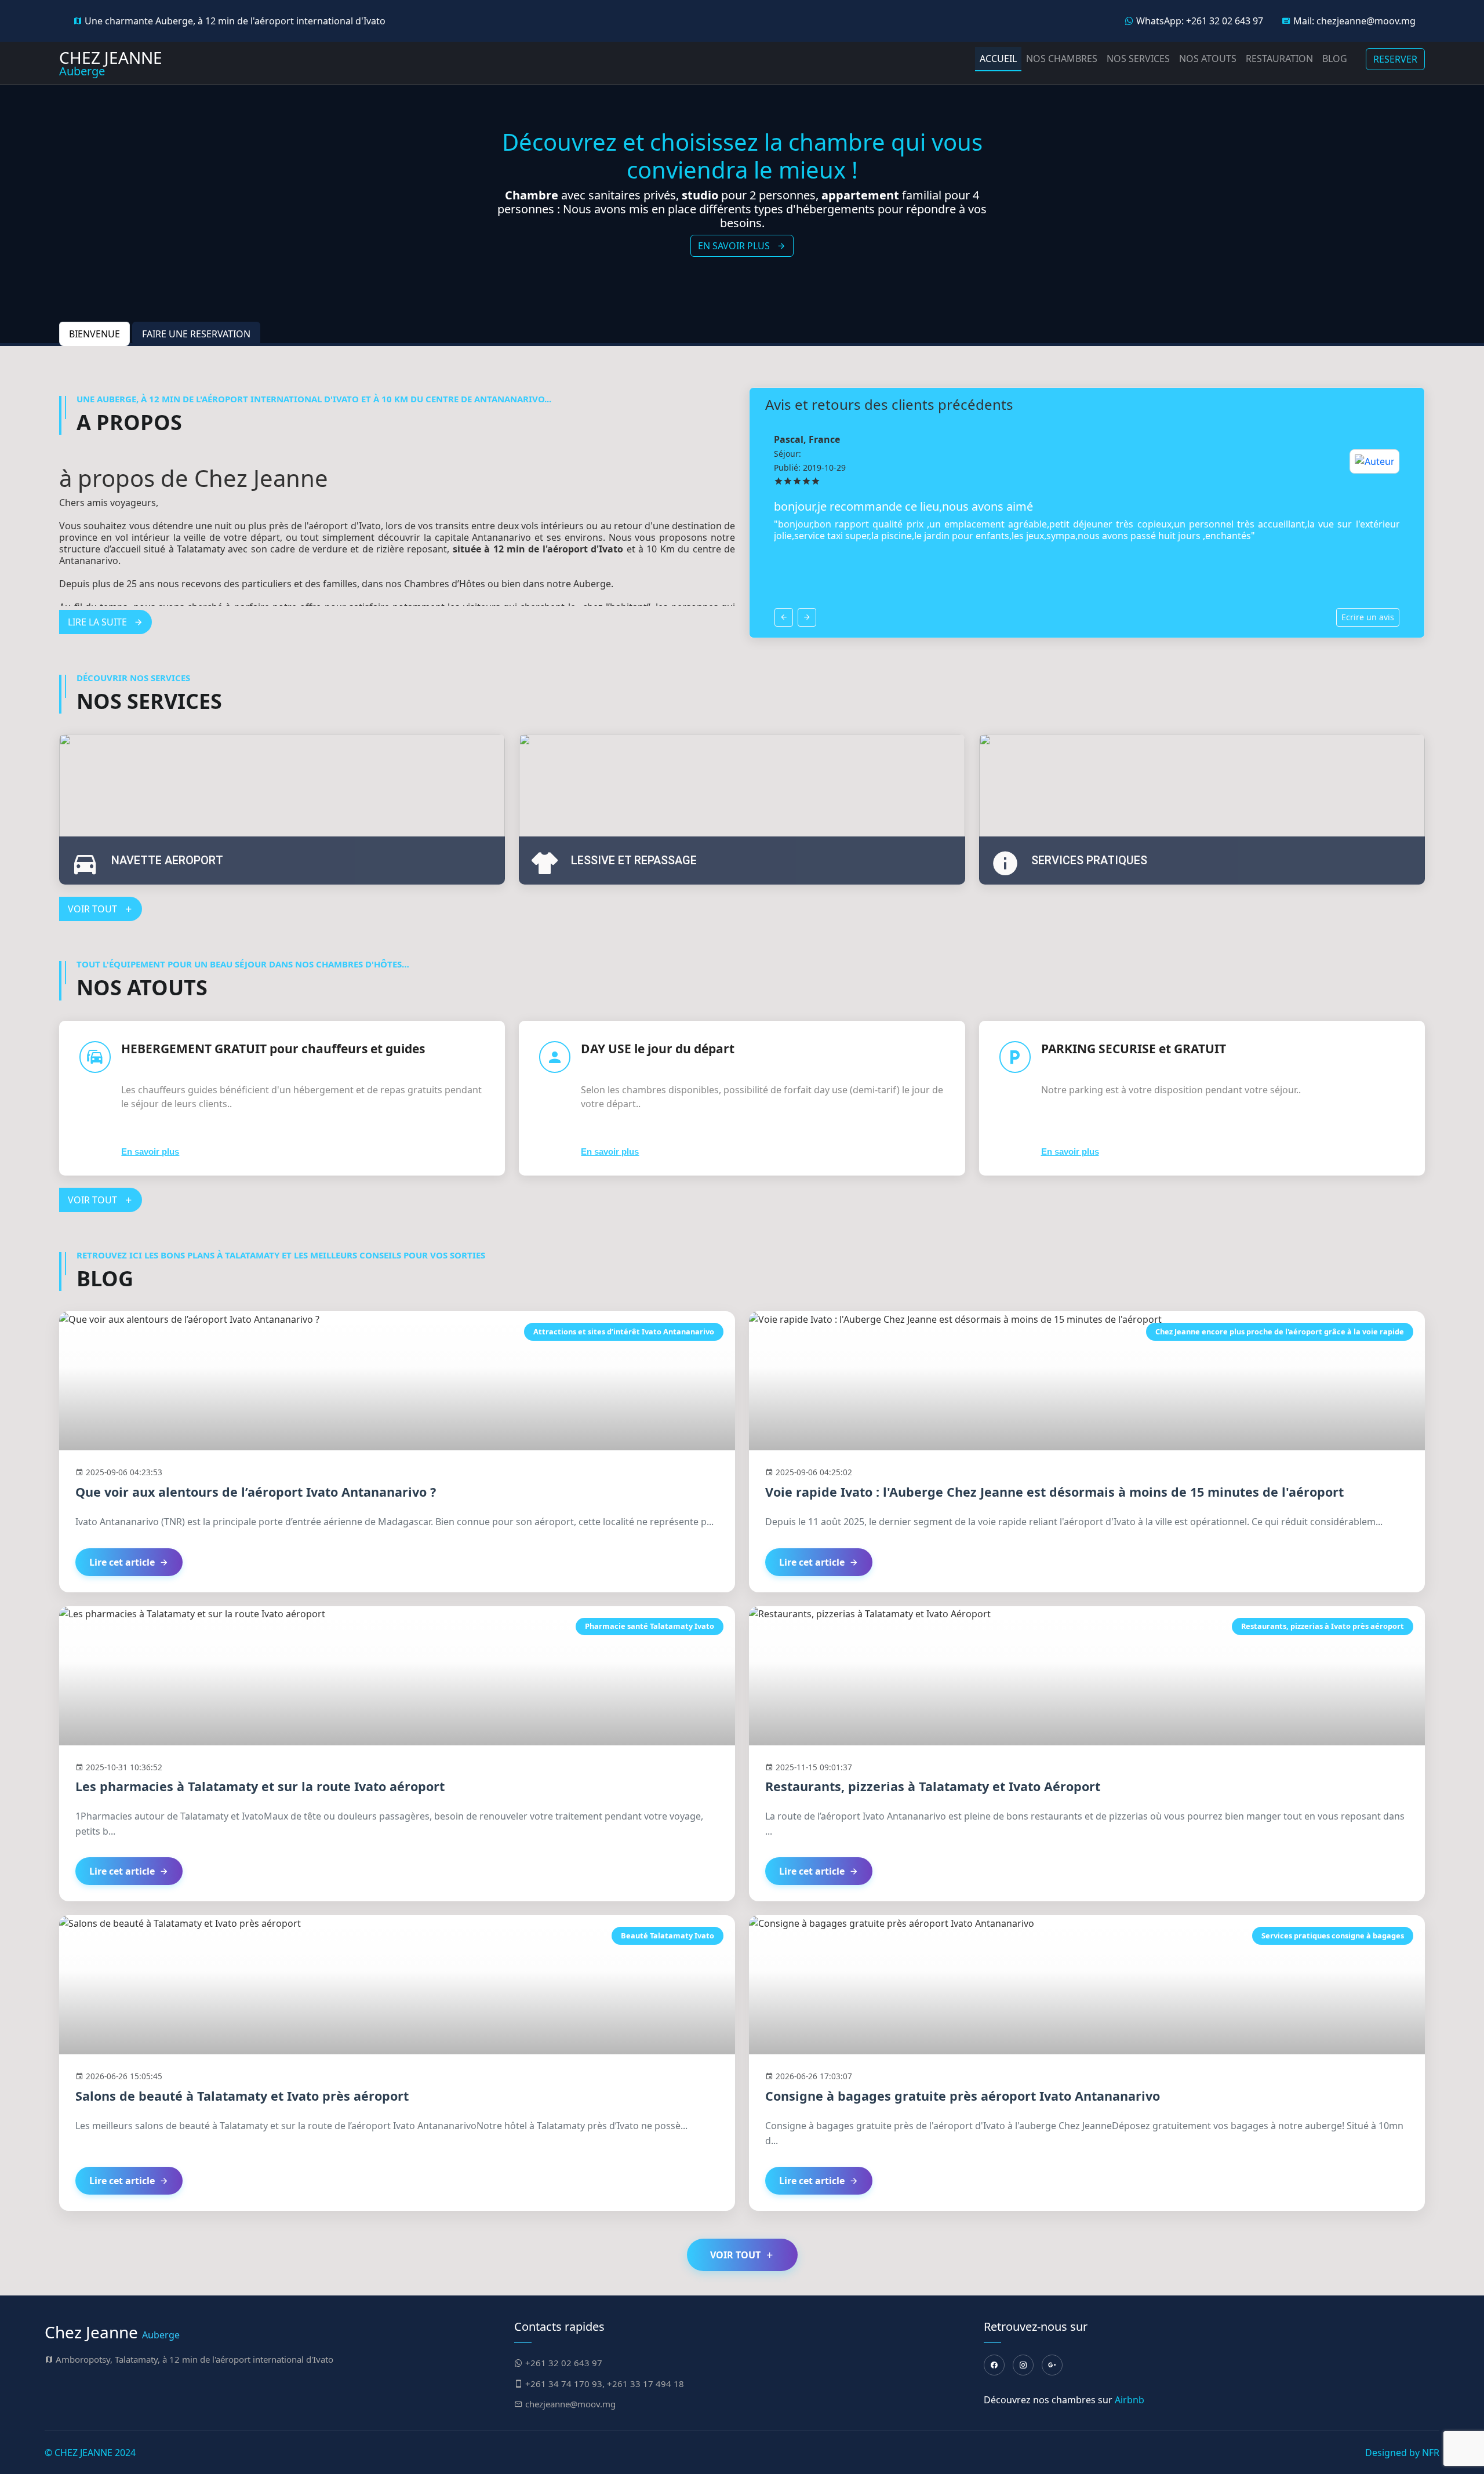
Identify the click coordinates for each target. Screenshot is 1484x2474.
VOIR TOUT (94, 909)
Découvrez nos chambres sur (1064, 2400)
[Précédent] (784, 617)
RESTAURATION (1279, 59)
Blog (1335, 59)
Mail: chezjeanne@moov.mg (1353, 21)
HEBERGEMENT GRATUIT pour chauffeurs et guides (273, 1049)
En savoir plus (150, 1151)
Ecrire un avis (1368, 617)
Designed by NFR (1402, 2453)
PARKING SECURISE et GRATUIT (1134, 1049)
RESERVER (1395, 59)
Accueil (998, 59)
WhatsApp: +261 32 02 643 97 (1199, 21)
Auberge (111, 63)
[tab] (94, 334)
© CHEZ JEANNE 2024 (90, 2453)
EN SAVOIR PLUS (735, 239)
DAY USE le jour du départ (658, 1049)
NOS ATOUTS (1208, 59)
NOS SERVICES (1138, 59)
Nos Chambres (1062, 59)
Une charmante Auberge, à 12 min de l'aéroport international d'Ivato (234, 21)
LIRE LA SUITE (99, 622)
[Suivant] (807, 617)
